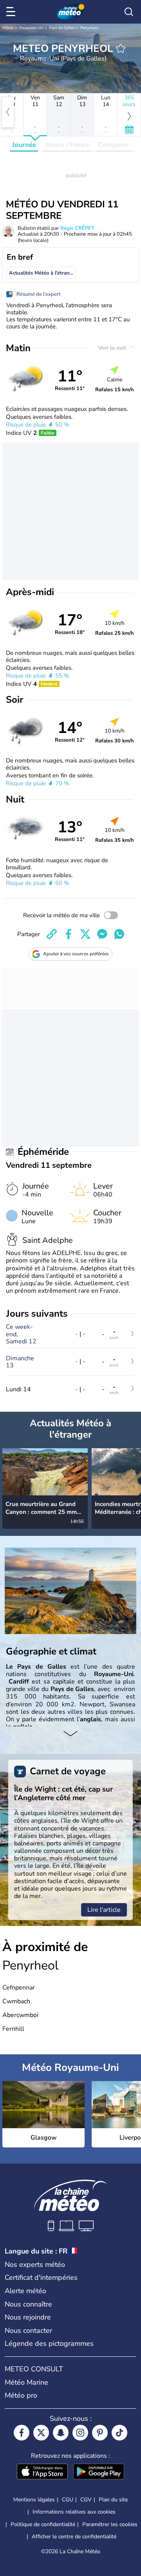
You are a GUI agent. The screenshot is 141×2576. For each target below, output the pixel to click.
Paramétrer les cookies (110, 2525)
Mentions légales (34, 2500)
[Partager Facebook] (69, 934)
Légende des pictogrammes (49, 2343)
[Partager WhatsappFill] (119, 934)
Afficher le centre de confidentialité (74, 2537)
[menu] (12, 12)
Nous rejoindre (28, 2317)
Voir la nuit (113, 348)
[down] (70, 1734)
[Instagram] (80, 2433)
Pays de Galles (62, 28)
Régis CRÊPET (77, 228)
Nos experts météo (35, 2265)
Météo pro (21, 2395)
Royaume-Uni (31, 28)
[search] (129, 12)
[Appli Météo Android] (99, 2472)
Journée (24, 145)
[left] (8, 112)
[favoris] (121, 48)
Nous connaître (28, 2304)
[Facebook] (22, 2433)
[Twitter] (41, 2433)
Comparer (114, 145)
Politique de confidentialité (43, 2524)
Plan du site (113, 2500)
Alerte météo (25, 2291)
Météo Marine (26, 2382)
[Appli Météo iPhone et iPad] (42, 2472)
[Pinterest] (100, 2433)
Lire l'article (104, 1910)
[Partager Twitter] (85, 934)
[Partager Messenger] (102, 934)
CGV (86, 2500)
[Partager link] (52, 934)
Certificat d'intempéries (41, 2277)
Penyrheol (89, 28)
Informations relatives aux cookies (74, 2512)
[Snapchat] (61, 2433)
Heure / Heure (67, 145)
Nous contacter (28, 2330)
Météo (8, 28)
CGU (68, 2500)
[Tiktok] (119, 2433)
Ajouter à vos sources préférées (76, 954)
